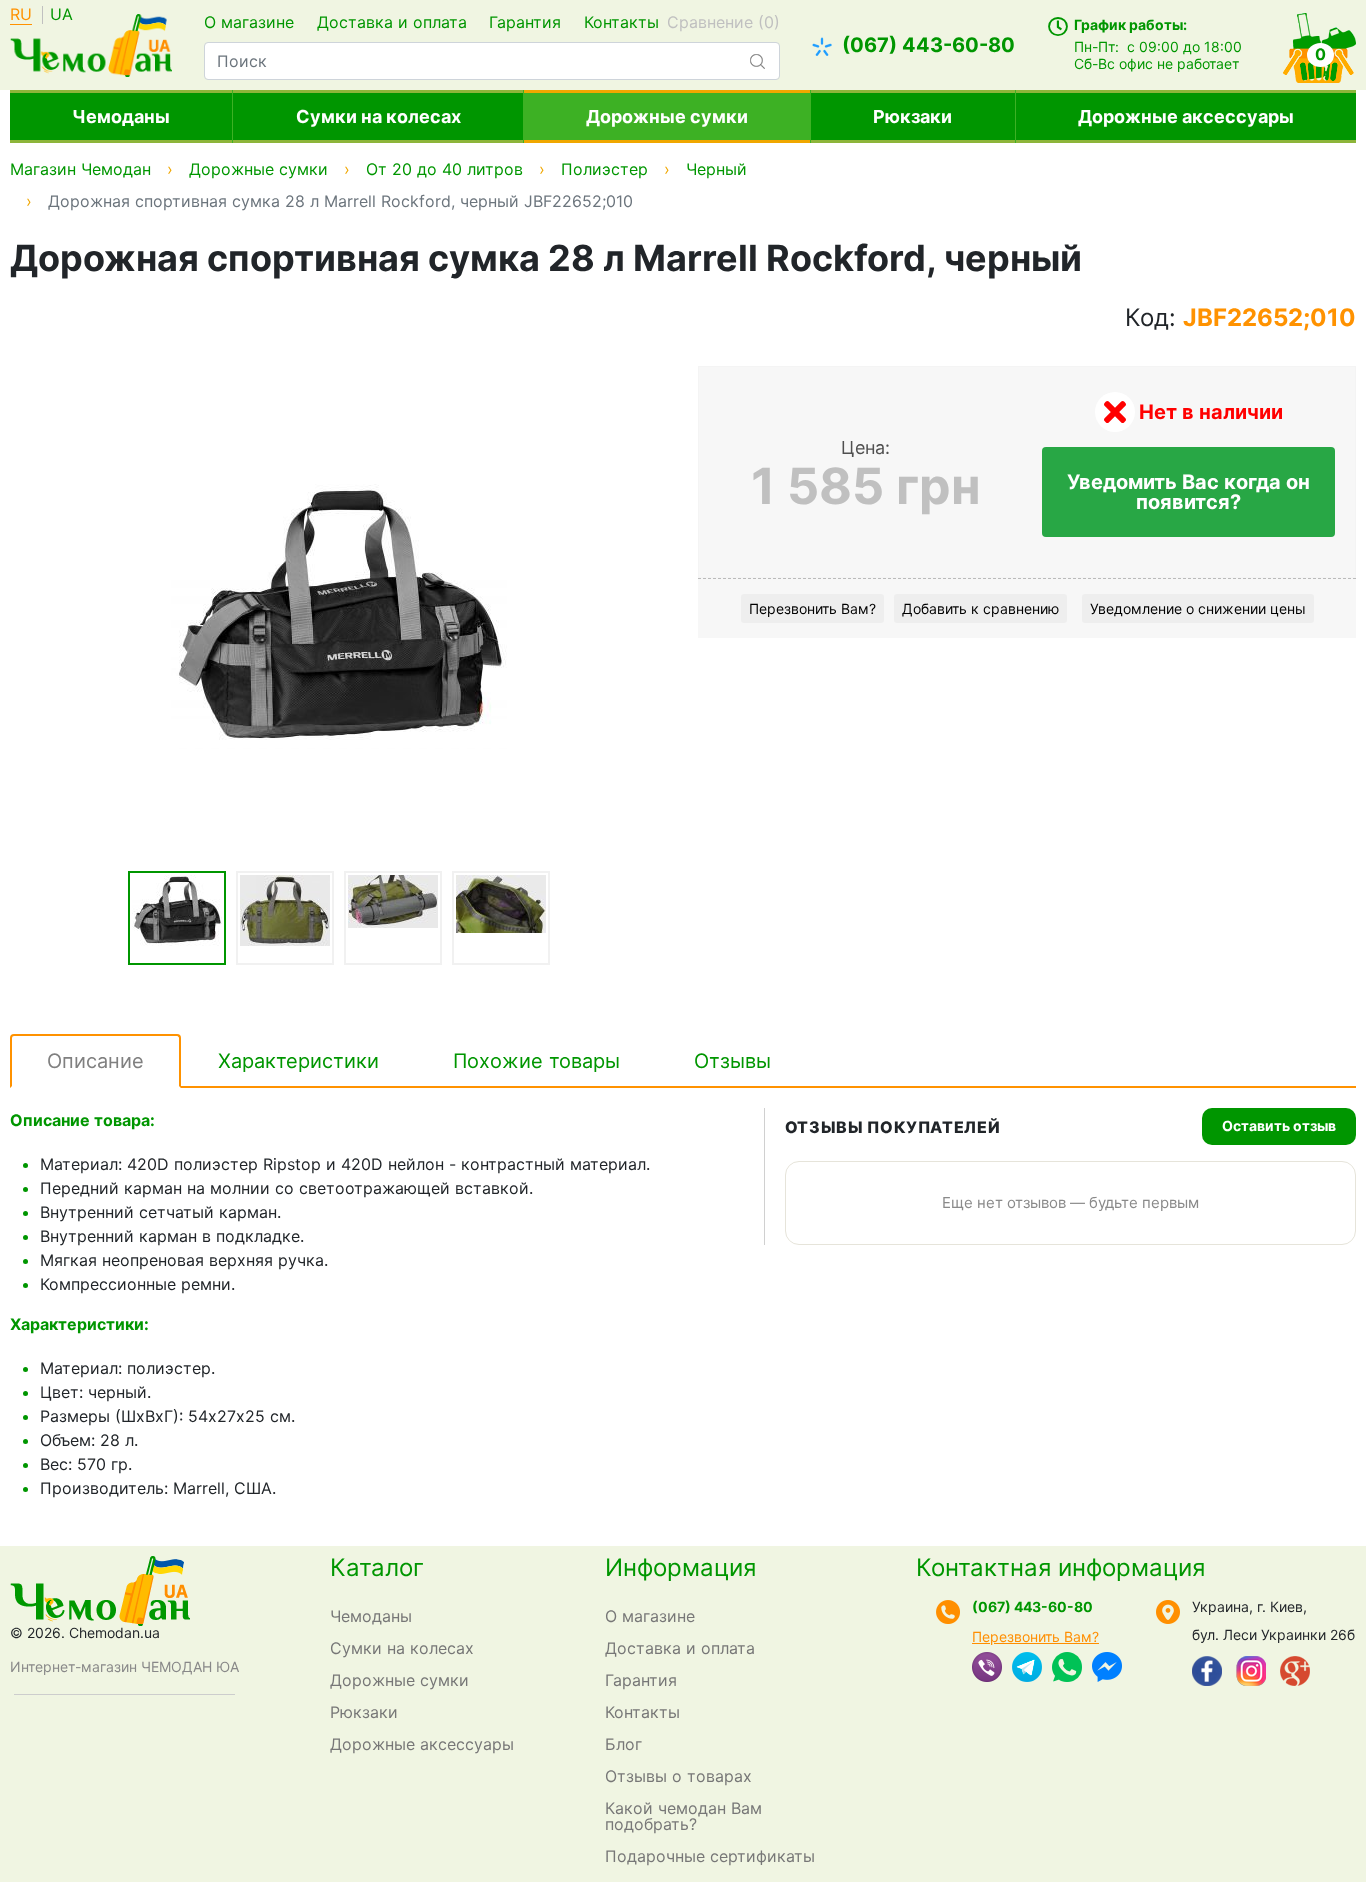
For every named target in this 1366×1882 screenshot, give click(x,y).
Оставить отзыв (1279, 1125)
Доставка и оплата (392, 22)
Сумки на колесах (378, 116)
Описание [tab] (95, 1061)
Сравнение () (723, 22)
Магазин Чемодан (80, 169)
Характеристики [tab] (298, 1061)
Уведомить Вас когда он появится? (1188, 492)
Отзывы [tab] (732, 1061)
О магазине (249, 22)
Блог (623, 1744)
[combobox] (491, 61)
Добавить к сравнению (980, 608)
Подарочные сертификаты (710, 1856)
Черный (716, 169)
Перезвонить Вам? (812, 608)
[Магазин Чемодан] (91, 43)
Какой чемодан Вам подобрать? (683, 1816)
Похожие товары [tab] (536, 1061)
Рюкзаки (912, 116)
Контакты (621, 22)
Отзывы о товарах (678, 1776)
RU (21, 15)
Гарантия (525, 22)
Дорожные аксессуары (1186, 116)
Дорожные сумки (667, 116)
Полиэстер (604, 169)
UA (61, 15)
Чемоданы (121, 116)
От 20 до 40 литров (444, 169)
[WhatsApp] (1067, 1669)
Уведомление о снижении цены (1198, 608)
